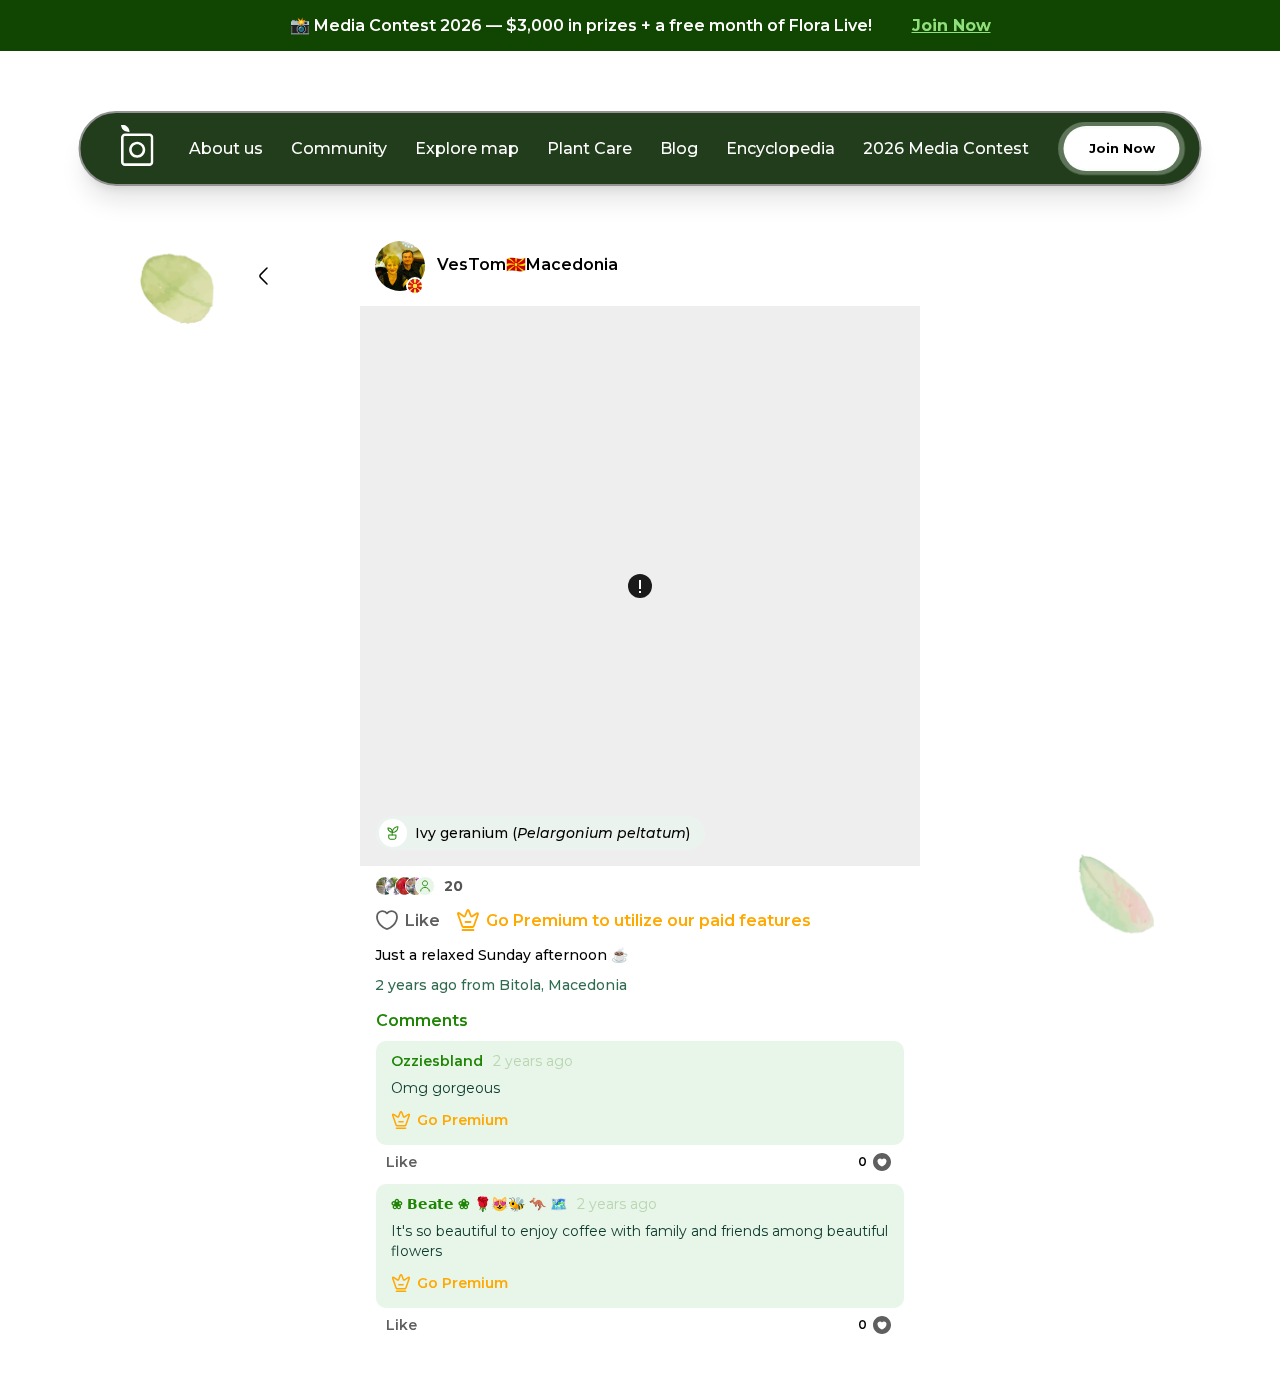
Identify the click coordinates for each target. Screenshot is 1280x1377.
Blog (679, 148)
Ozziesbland (437, 1061)
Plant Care (589, 148)
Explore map (467, 148)
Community (339, 148)
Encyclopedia (780, 148)
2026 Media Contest (946, 148)
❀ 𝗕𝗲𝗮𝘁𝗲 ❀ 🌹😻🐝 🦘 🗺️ (479, 1204)
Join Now (951, 25)
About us (226, 148)
